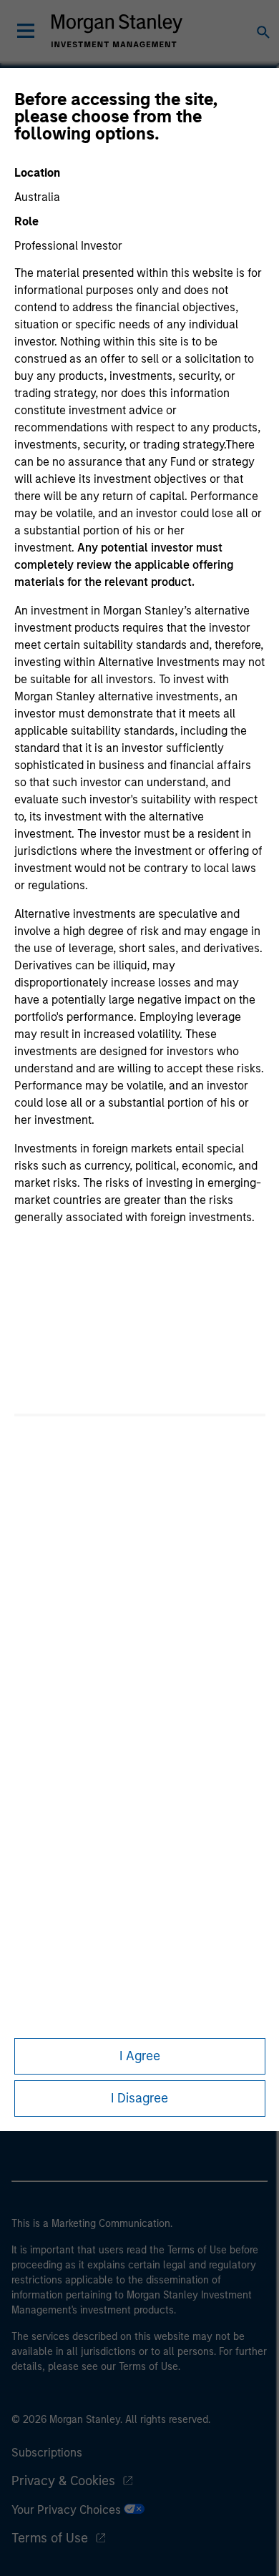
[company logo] (117, 31)
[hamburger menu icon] (26, 31)
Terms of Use (50, 2538)
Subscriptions (47, 2453)
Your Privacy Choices (68, 2510)
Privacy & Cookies (63, 2481)
